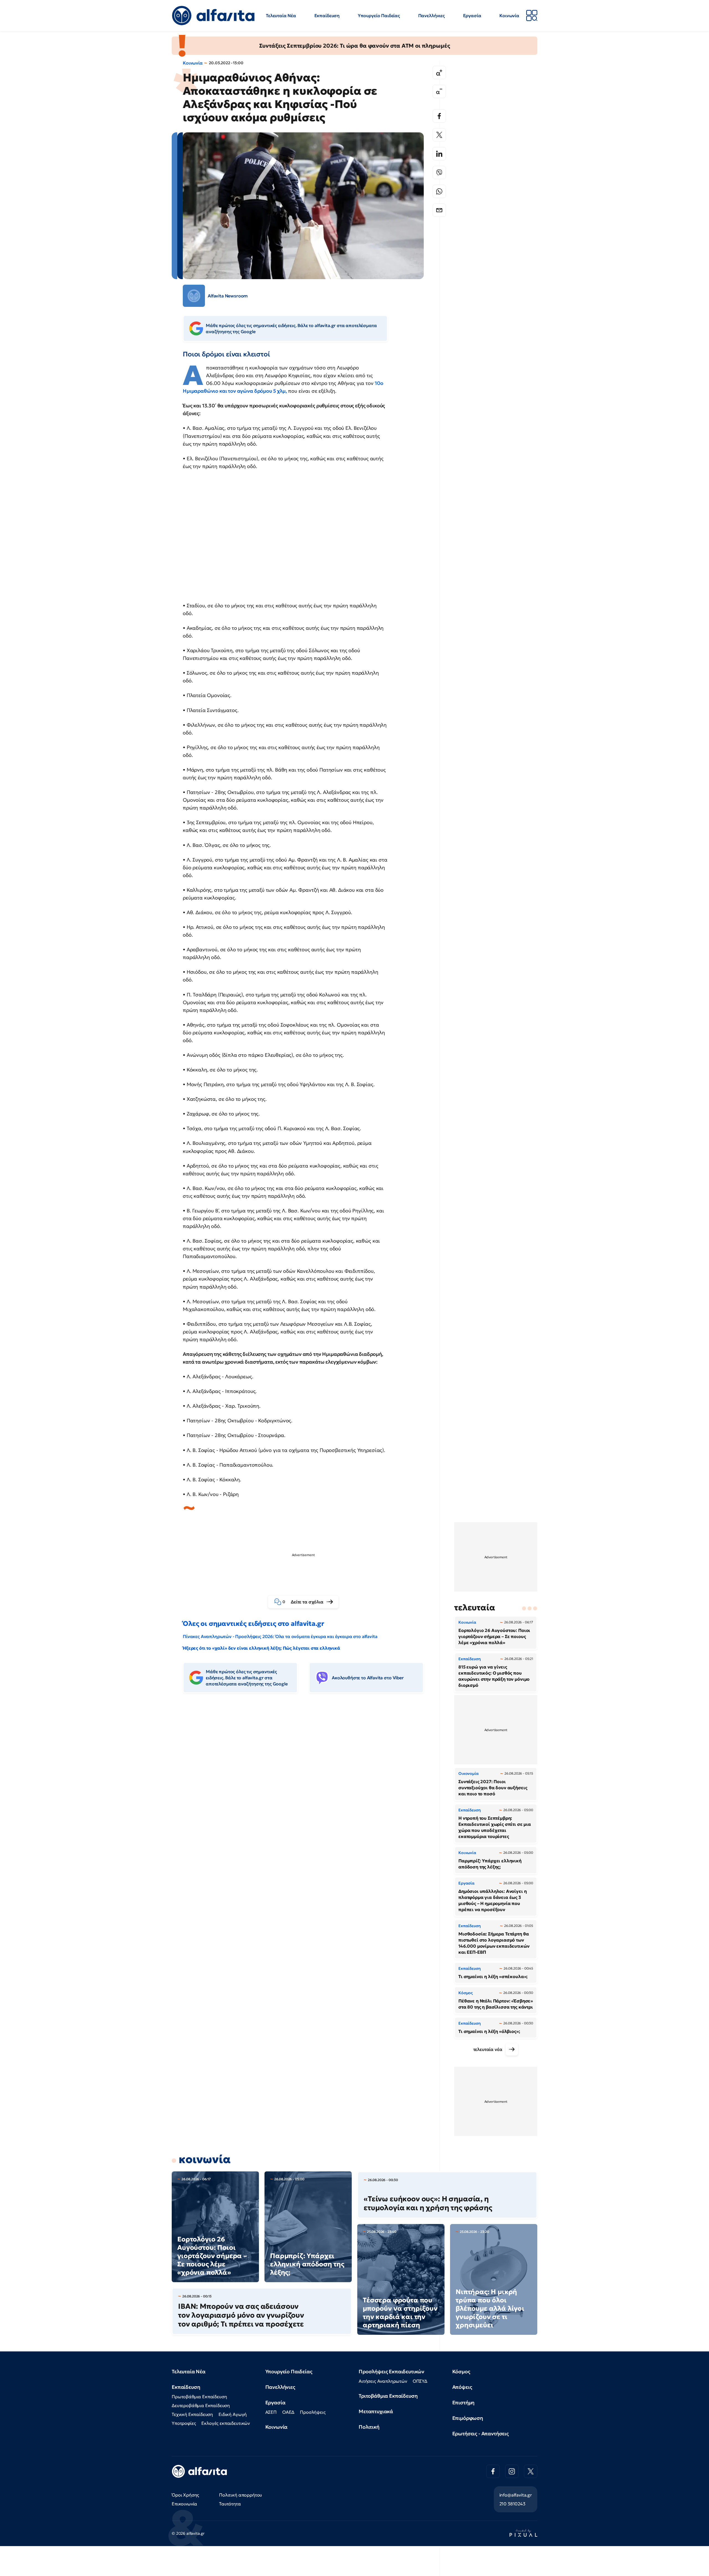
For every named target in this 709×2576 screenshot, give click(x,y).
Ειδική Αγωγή (233, 2414)
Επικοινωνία (184, 2504)
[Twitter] (439, 135)
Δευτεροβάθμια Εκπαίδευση (201, 2405)
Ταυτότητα (230, 2504)
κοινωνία (205, 2159)
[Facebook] (439, 116)
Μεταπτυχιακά (376, 2411)
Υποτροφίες (184, 2423)
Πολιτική (369, 2427)
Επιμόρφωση (468, 2418)
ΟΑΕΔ (288, 2412)
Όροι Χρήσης (185, 2495)
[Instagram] (512, 2471)
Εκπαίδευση (327, 16)
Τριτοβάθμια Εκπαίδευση (388, 2396)
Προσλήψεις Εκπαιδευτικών (391, 2371)
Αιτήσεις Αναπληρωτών (383, 2381)
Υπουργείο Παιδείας (379, 16)
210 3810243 (512, 2504)
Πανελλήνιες (431, 16)
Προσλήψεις (313, 2412)
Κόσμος (461, 2371)
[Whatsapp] (439, 191)
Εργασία (472, 16)
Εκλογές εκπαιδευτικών (226, 2423)
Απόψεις (462, 2387)
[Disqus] (307, 1782)
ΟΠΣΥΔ (420, 2381)
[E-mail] (439, 210)
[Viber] (439, 173)
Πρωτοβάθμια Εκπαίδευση (199, 2397)
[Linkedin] (439, 154)
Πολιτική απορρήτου (241, 2495)
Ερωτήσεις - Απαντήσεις (481, 2434)
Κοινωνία (509, 16)
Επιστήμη (463, 2403)
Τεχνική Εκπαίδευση (192, 2414)
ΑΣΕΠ (271, 2412)
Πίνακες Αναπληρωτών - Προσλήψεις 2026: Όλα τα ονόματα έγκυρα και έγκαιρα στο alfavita (280, 1636)
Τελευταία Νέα (281, 16)
